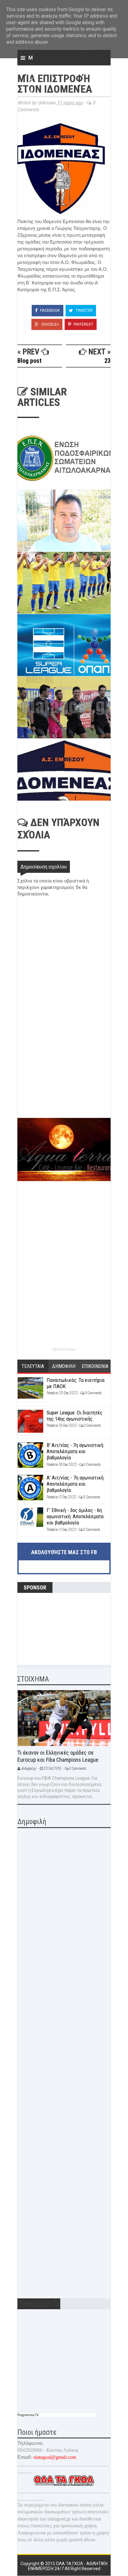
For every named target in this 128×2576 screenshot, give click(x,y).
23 (107, 361)
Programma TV (28, 2415)
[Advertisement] (64, 1074)
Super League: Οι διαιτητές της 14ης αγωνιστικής (75, 1416)
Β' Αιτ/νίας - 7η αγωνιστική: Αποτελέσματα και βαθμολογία (75, 1451)
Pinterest (83, 324)
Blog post (30, 361)
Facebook (50, 310)
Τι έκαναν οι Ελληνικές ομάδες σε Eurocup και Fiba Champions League (58, 1756)
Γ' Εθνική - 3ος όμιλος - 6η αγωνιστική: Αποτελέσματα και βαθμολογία (75, 1517)
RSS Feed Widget (64, 1350)
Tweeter (84, 310)
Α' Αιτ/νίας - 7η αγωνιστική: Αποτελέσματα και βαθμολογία (75, 1484)
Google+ (50, 324)
